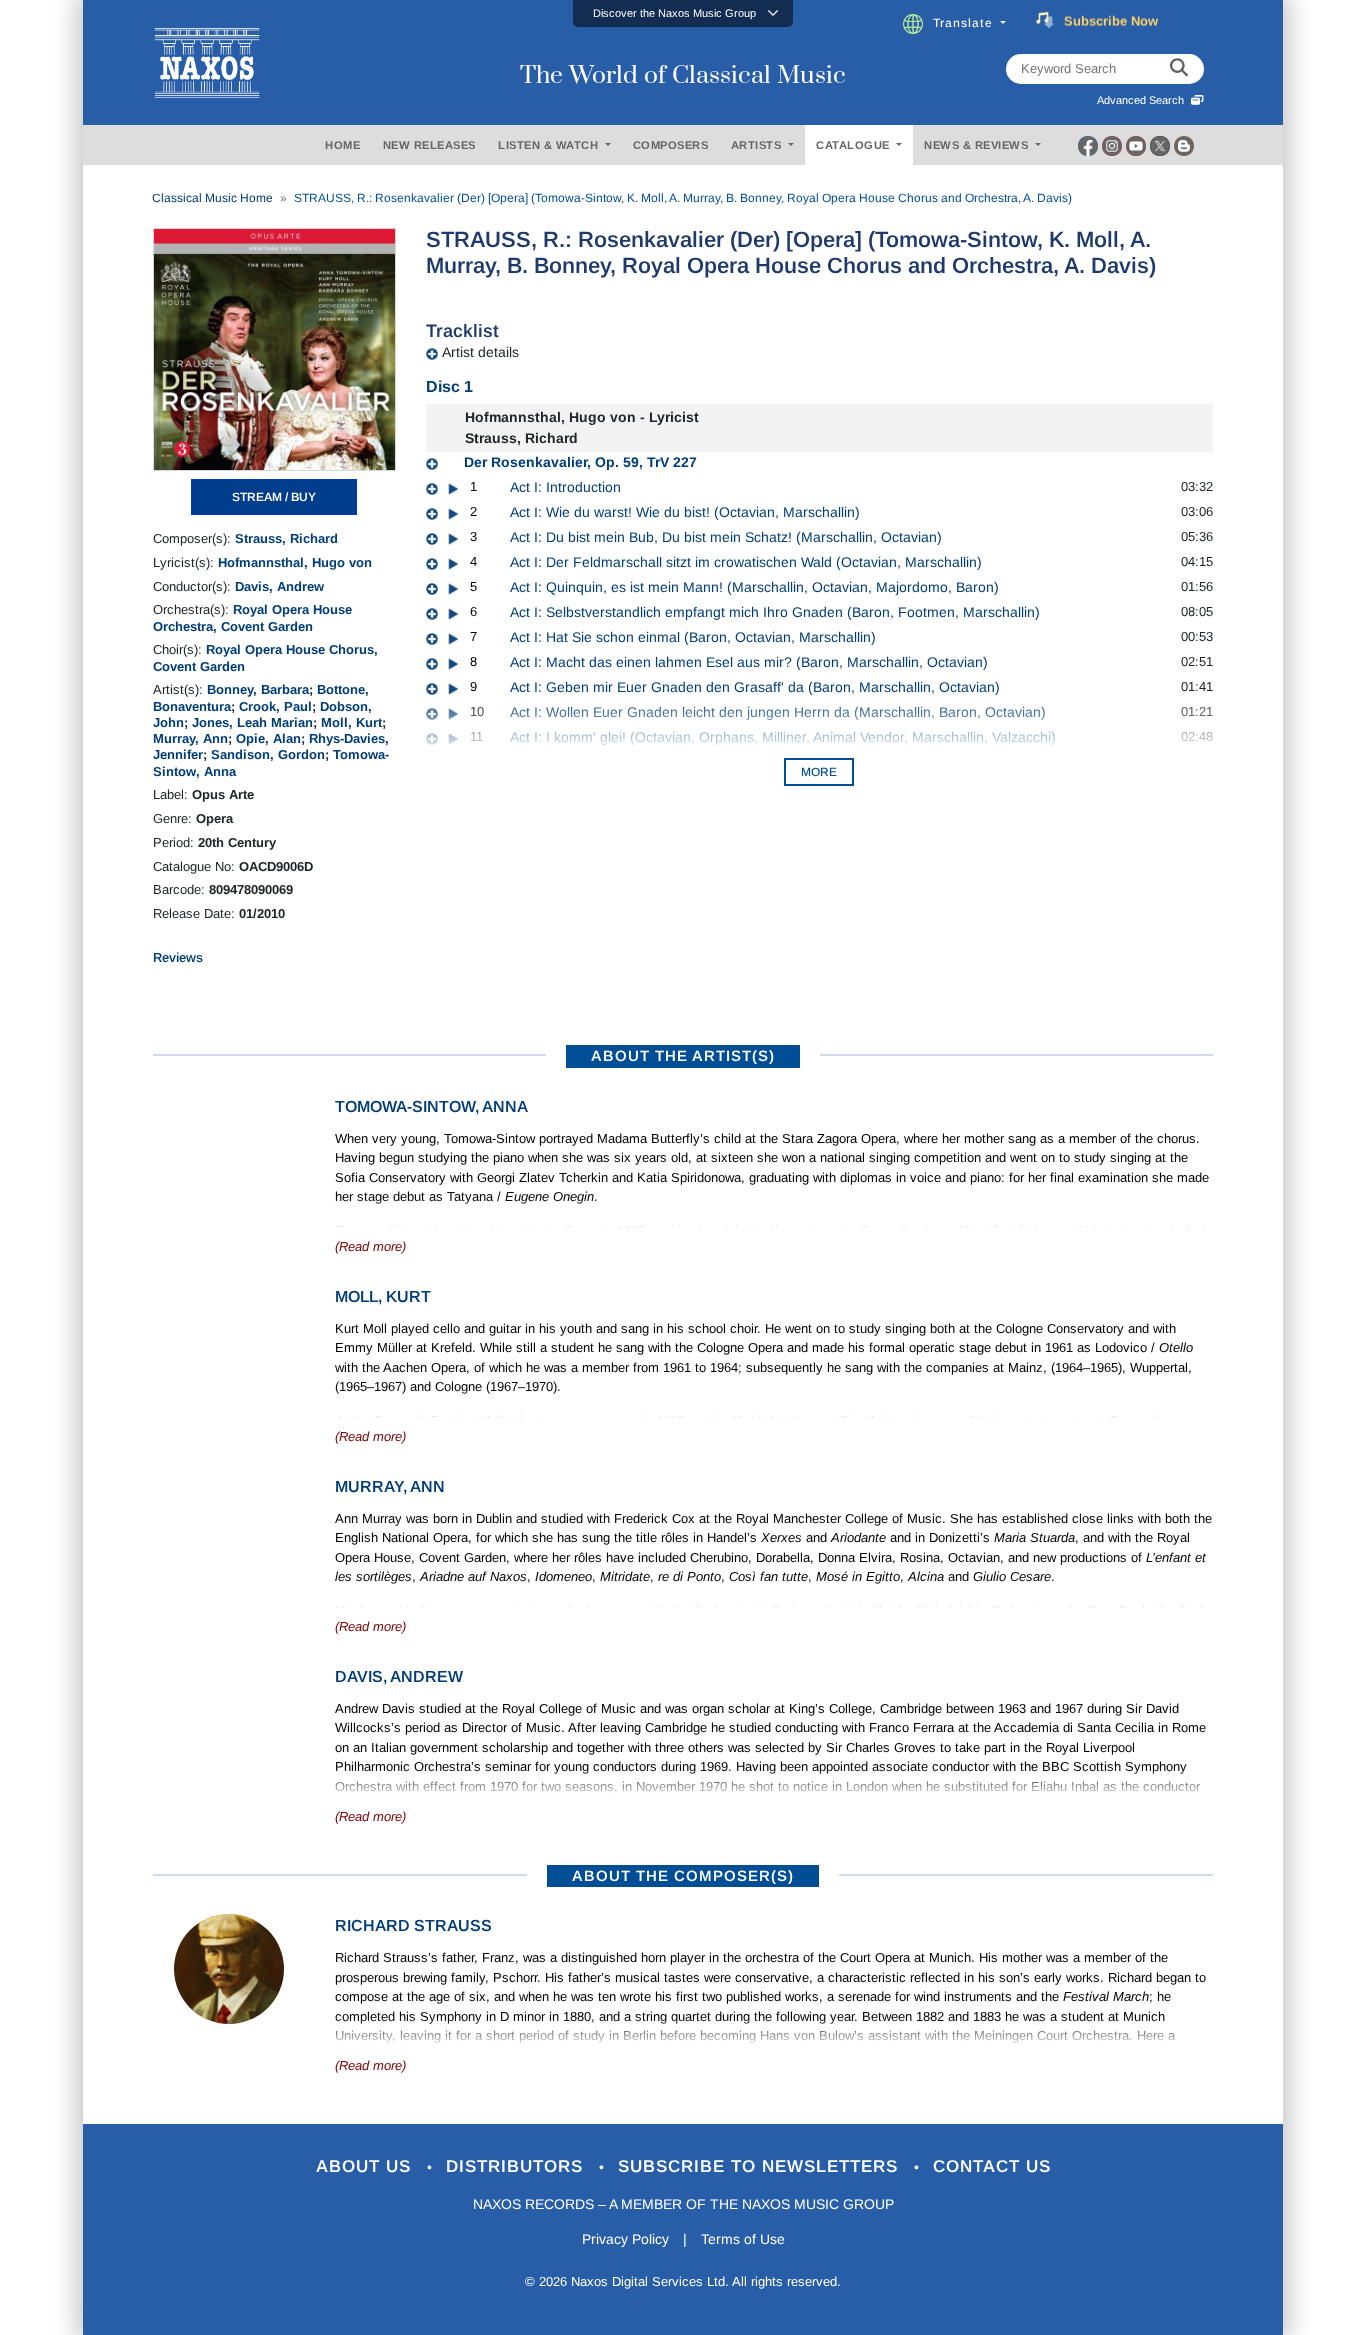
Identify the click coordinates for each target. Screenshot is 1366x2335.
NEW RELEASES (429, 145)
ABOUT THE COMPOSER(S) (683, 1875)
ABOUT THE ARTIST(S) (683, 1055)
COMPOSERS (671, 145)
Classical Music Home (212, 198)
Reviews (178, 957)
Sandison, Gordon (268, 754)
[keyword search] (1179, 69)
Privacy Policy (625, 2239)
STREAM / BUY (274, 497)
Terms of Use (743, 2239)
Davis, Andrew (279, 586)
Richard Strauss (413, 1925)
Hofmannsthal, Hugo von (295, 562)
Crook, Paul (275, 706)
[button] (683, 13)
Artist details (480, 352)
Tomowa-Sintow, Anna (431, 1106)
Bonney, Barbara (258, 689)
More (819, 772)
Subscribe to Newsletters (761, 2166)
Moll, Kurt (351, 722)
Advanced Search (1143, 100)
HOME (342, 145)
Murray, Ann (190, 738)
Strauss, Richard (286, 538)
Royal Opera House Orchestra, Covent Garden (252, 617)
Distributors (517, 2166)
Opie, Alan (268, 738)
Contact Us (992, 2166)
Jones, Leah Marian (252, 722)
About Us (366, 2166)
